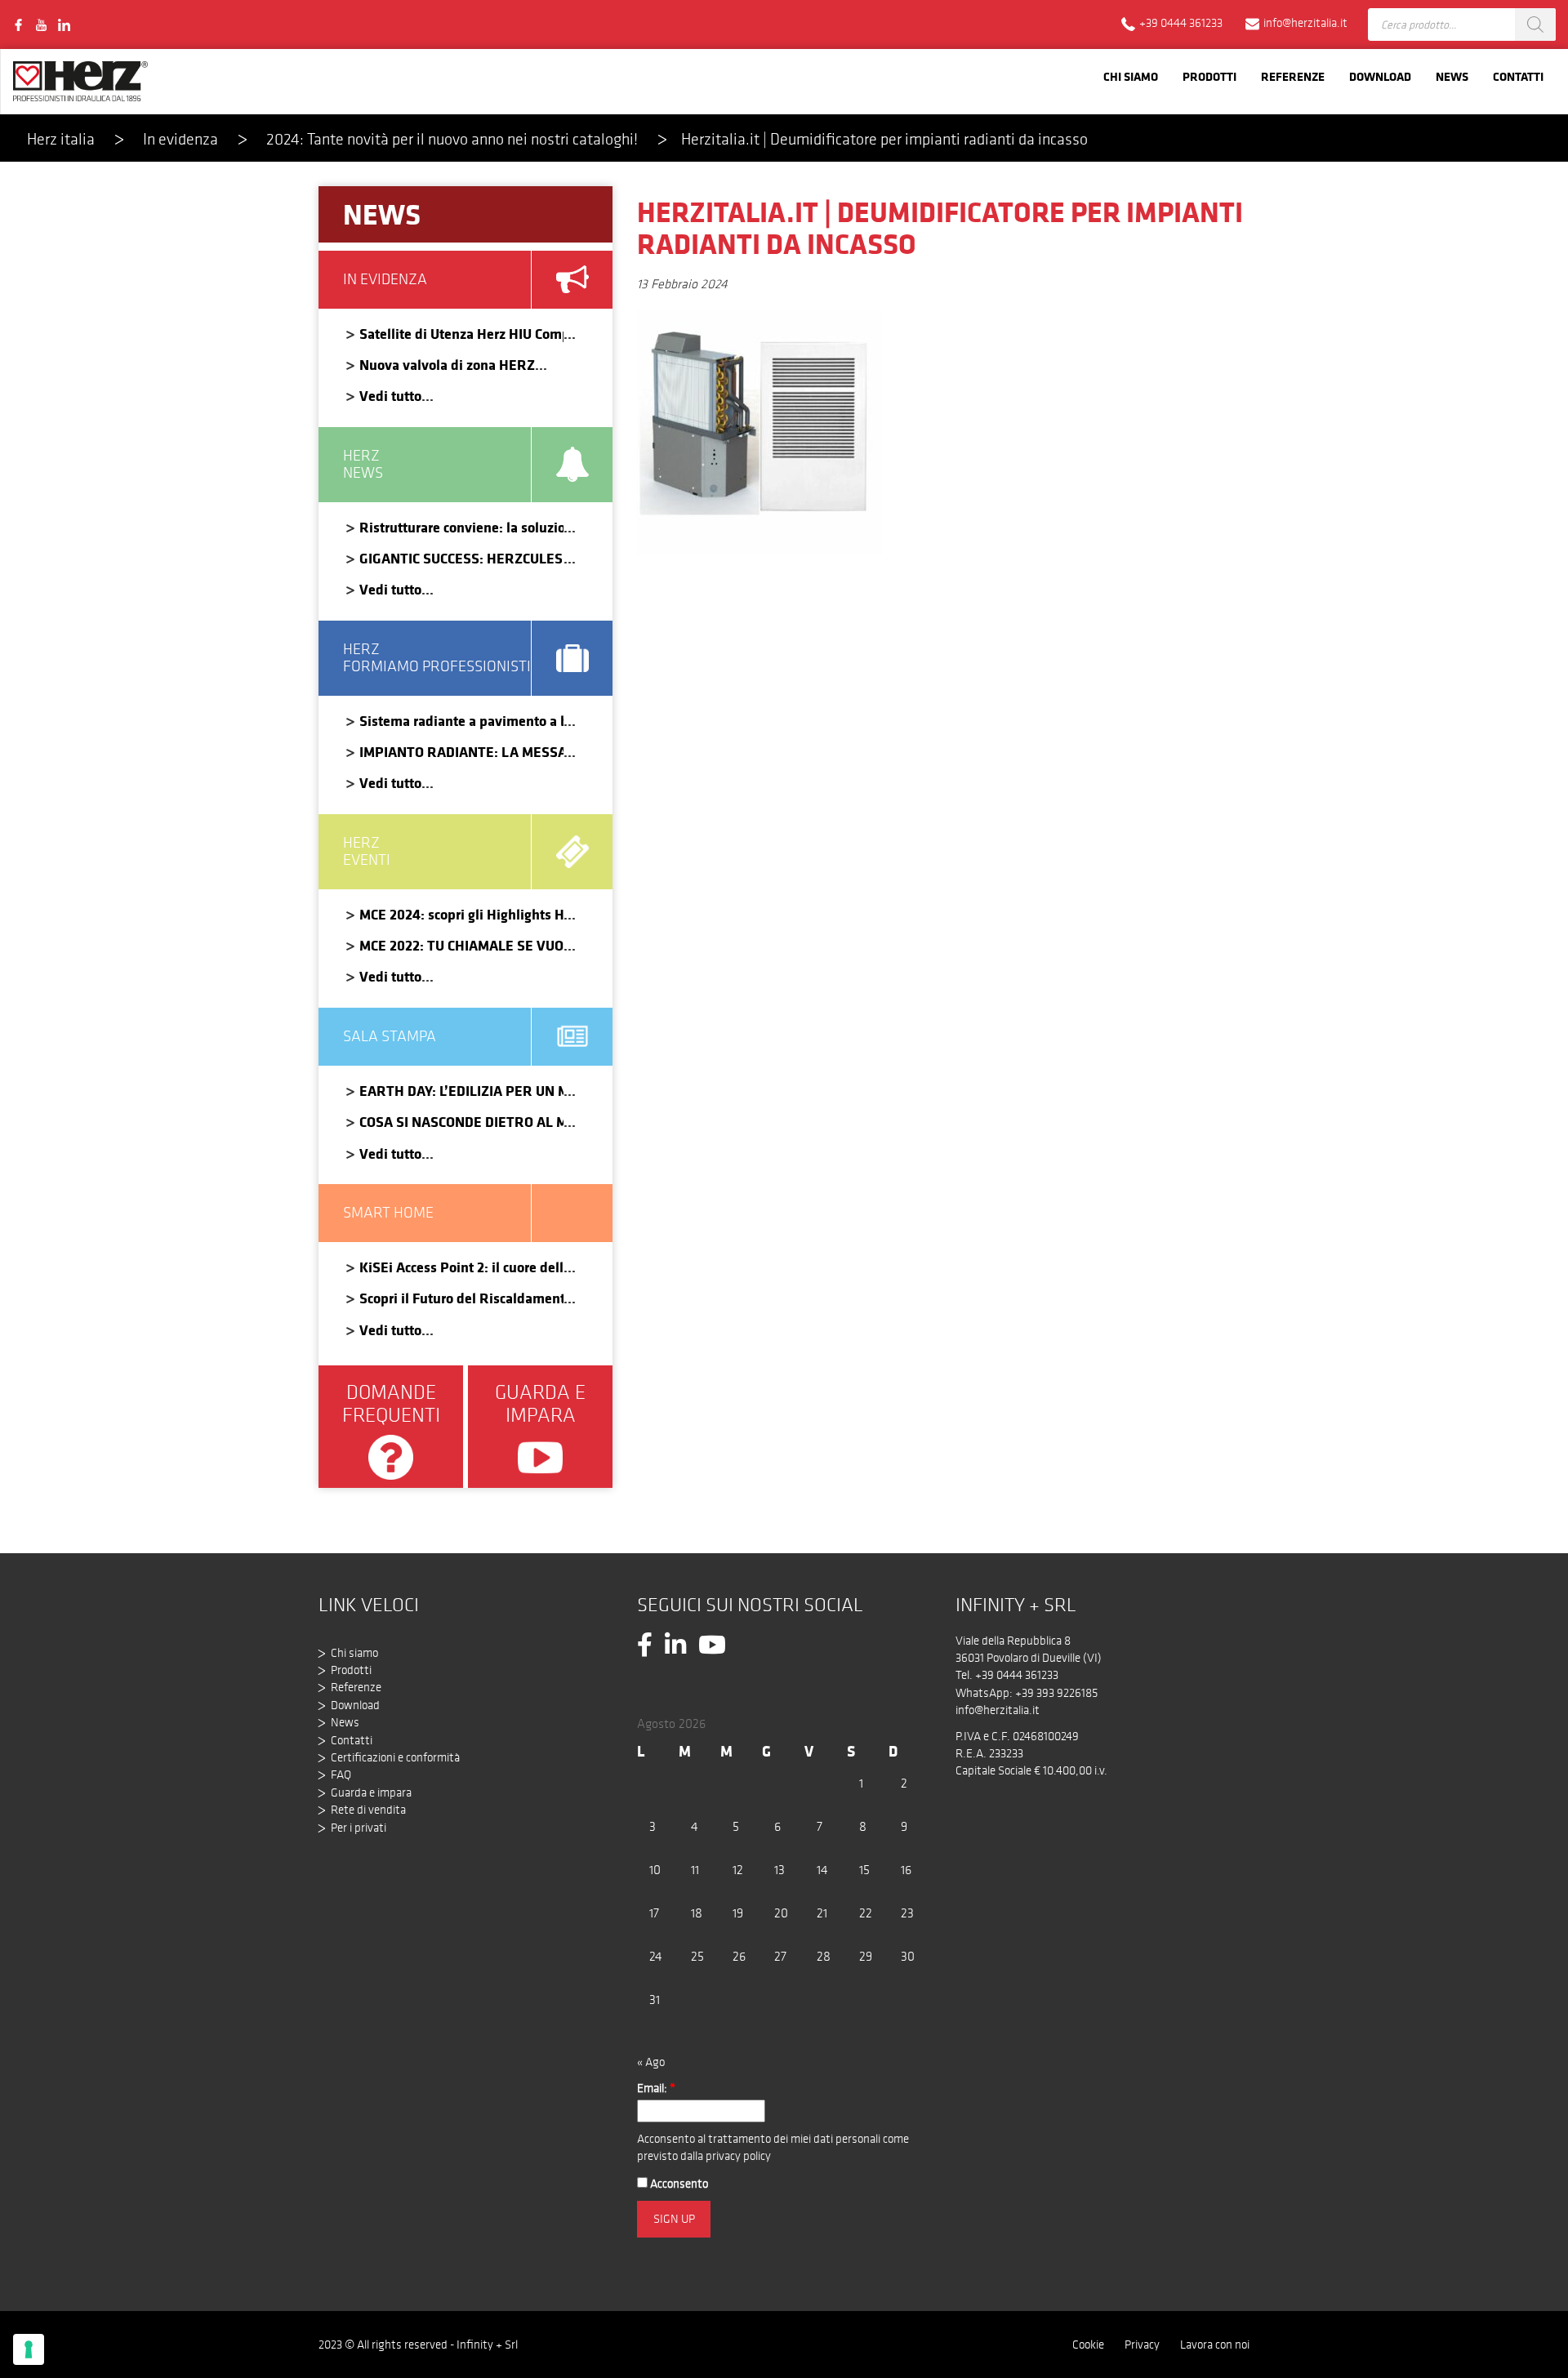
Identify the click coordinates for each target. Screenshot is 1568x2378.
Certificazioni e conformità (395, 1757)
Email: (656, 2088)
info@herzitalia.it (998, 1710)
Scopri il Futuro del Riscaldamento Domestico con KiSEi (461, 1298)
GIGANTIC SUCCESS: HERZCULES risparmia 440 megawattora (461, 558)
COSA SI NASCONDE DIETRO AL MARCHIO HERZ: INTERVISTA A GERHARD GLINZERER (461, 1122)
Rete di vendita (368, 1810)
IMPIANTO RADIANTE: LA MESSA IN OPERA (461, 752)
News (1452, 76)
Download (1380, 76)
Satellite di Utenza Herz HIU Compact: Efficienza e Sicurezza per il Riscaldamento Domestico (461, 334)
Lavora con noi (1215, 2345)
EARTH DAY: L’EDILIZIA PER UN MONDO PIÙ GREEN (461, 1091)
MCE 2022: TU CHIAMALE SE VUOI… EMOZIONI (461, 945)
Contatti (1518, 76)
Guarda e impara (371, 1792)
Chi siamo (1131, 76)
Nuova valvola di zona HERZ (447, 365)
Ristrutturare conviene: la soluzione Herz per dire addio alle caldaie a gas (461, 527)
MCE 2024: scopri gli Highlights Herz (461, 914)
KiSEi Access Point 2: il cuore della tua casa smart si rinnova (461, 1267)
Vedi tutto (390, 396)
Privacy (1142, 2345)
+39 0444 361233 (1017, 1675)
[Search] (1535, 24)
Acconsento (678, 2184)
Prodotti (1209, 76)
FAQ (341, 1775)
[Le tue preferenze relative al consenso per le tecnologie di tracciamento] (29, 2349)
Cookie (1088, 2345)
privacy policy (738, 2156)
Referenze (1293, 76)
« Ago (651, 2062)
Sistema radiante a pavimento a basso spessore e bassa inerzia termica (461, 721)
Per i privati (359, 1828)
